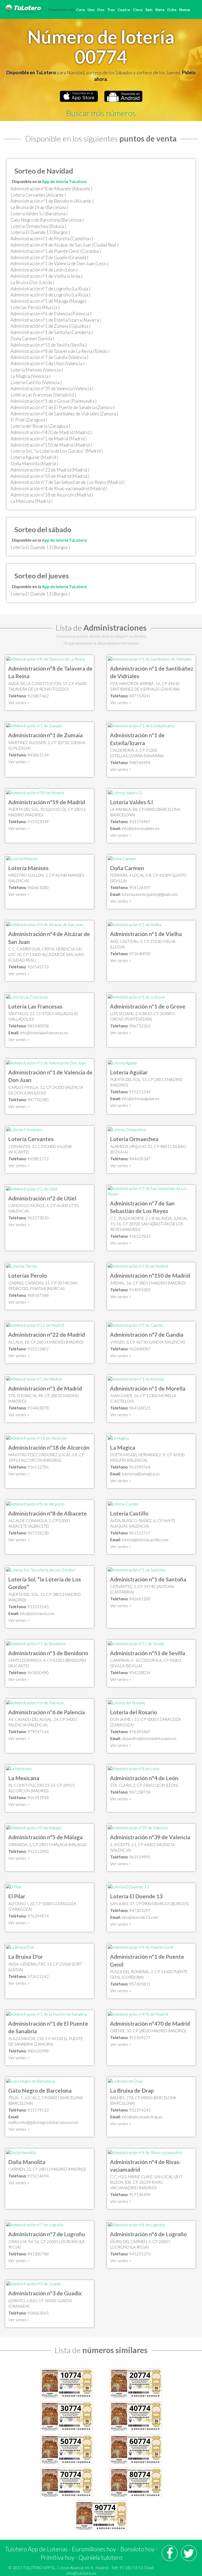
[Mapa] (45, 659)
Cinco (138, 10)
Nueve (185, 10)
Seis (149, 10)
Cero (81, 10)
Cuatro (124, 10)
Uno (91, 10)
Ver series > (19, 703)
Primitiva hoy (57, 2557)
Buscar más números (101, 113)
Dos (101, 10)
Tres (111, 10)
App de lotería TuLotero (64, 181)
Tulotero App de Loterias (36, 2549)
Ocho (172, 10)
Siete (160, 10)
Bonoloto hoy (137, 2549)
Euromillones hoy (94, 2549)
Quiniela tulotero (100, 2557)
